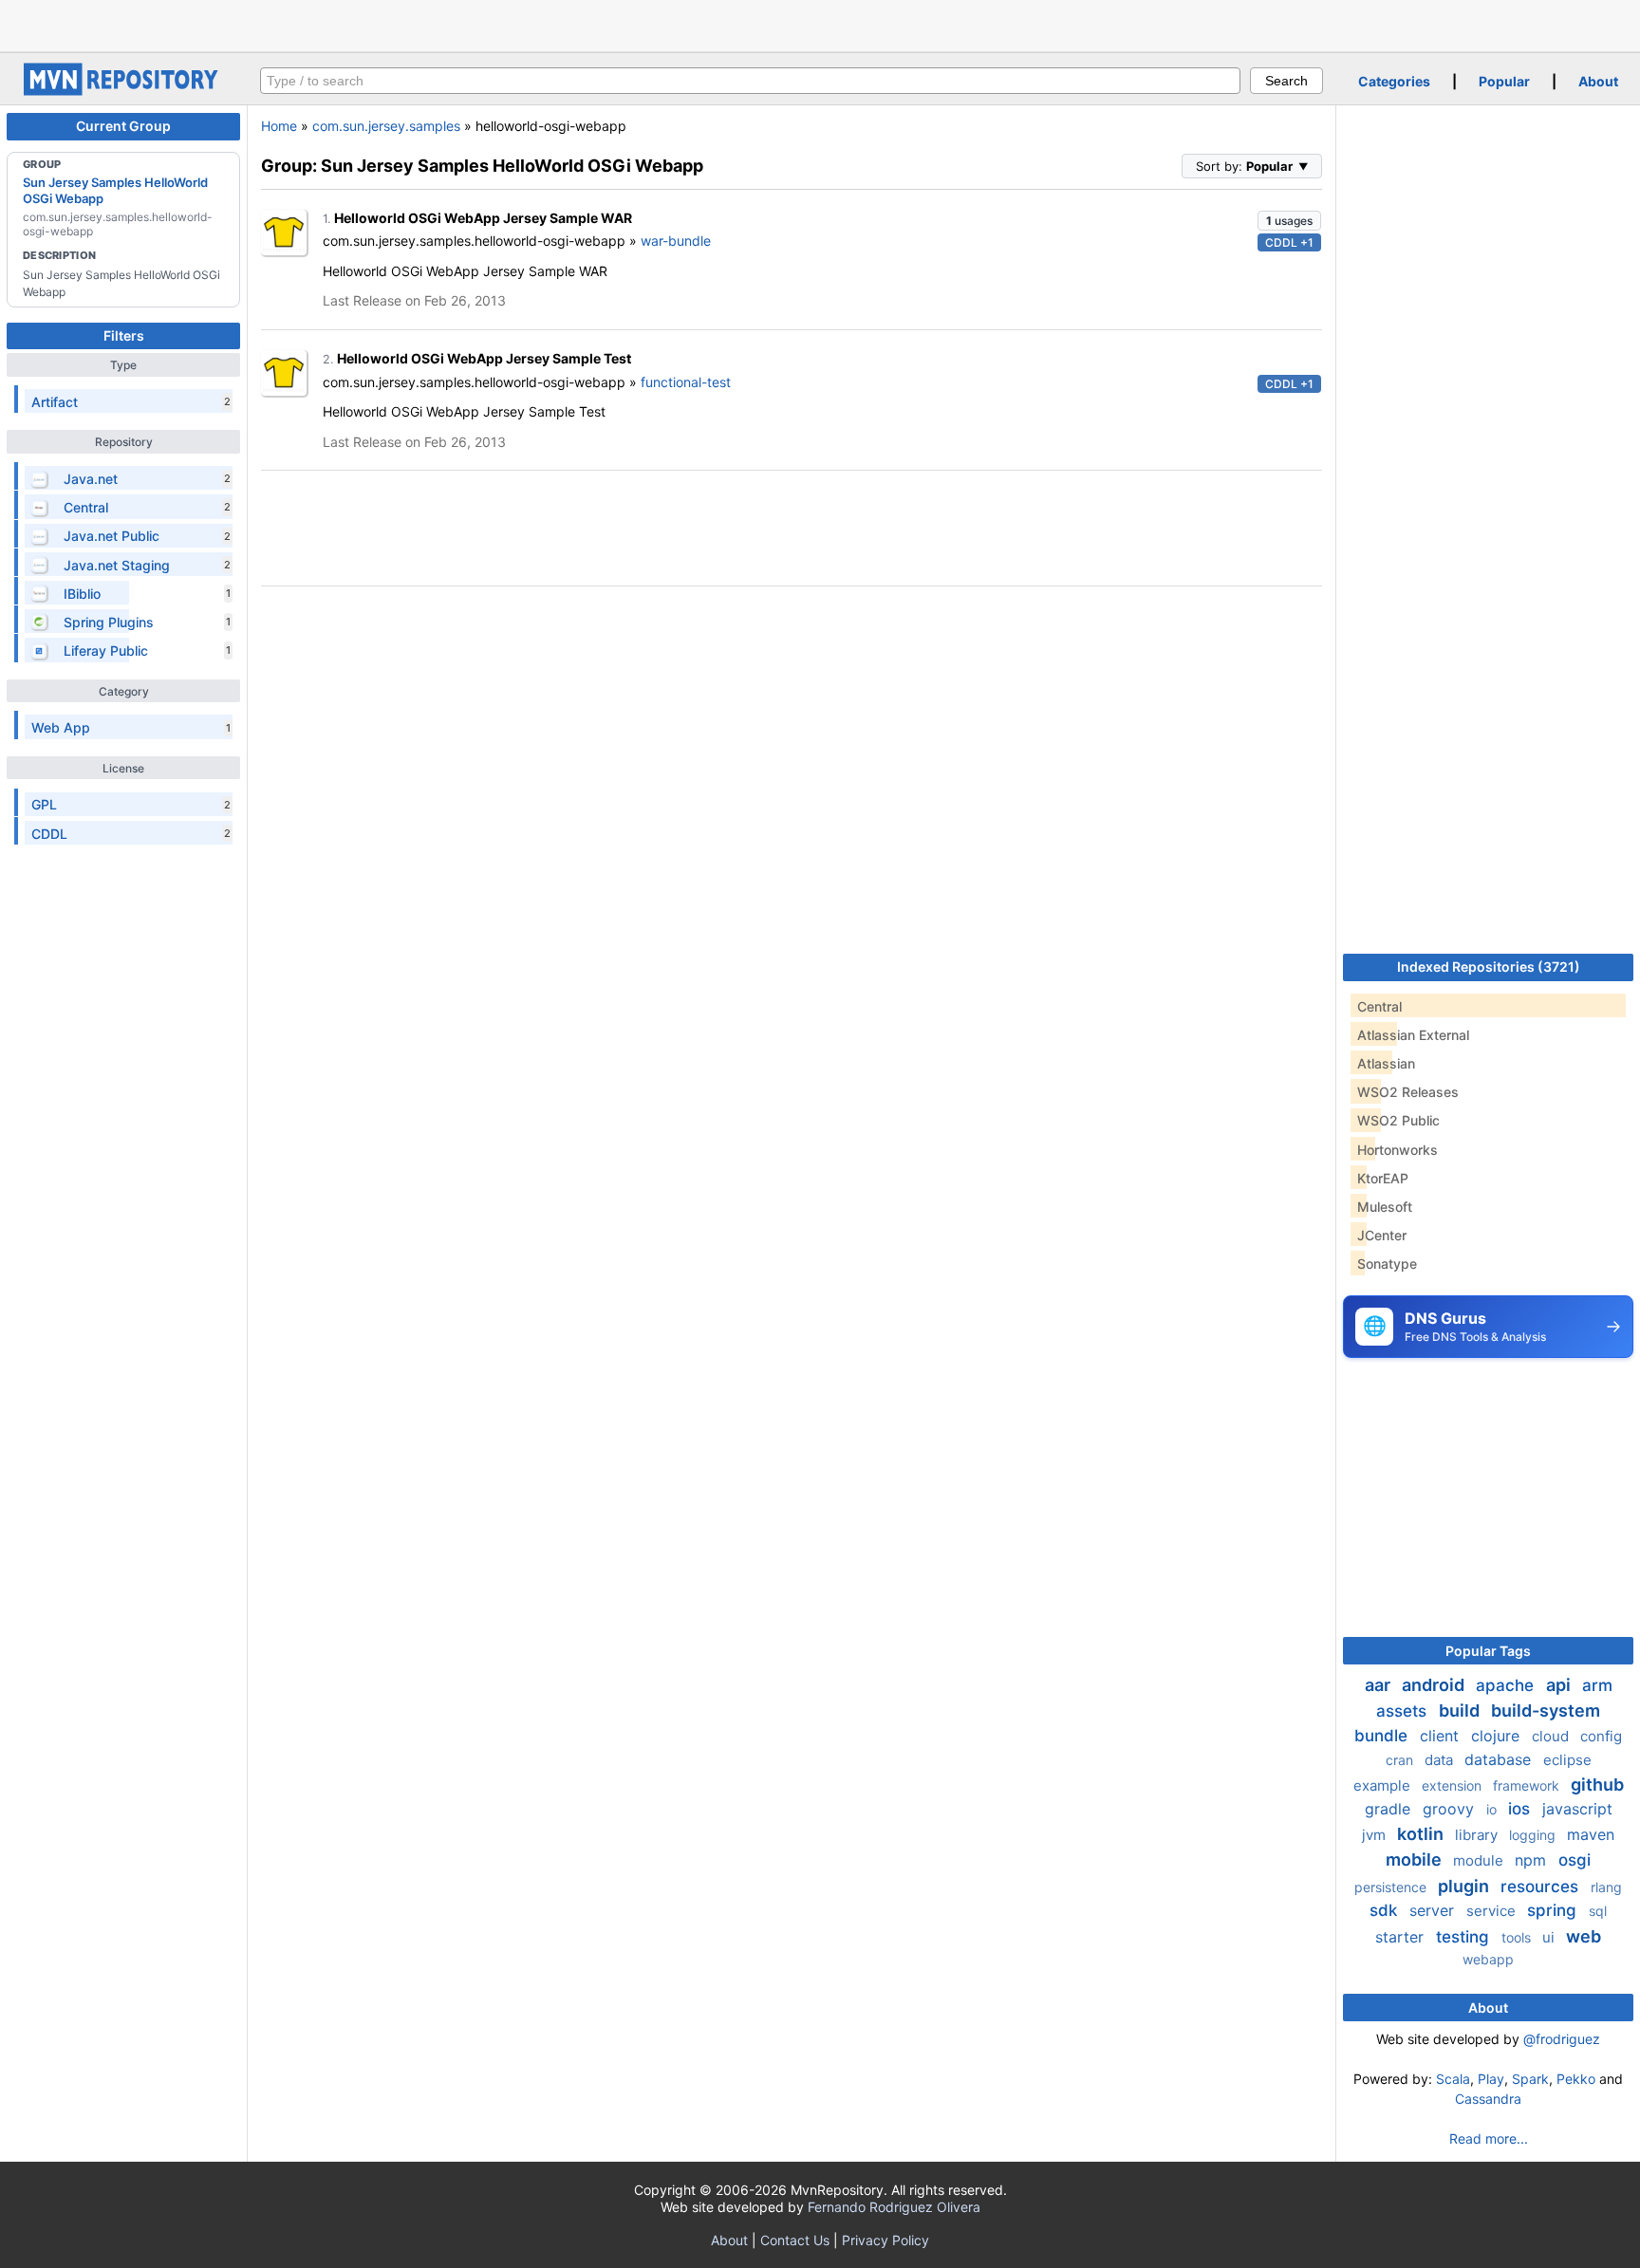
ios (1521, 1809)
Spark (1530, 2079)
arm (1597, 1685)
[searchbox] (750, 81)
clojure (1498, 1736)
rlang (1606, 1887)
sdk (1386, 1910)
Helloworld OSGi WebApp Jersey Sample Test (484, 358)
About (1598, 81)
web (1584, 1936)
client (1442, 1736)
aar (1379, 1685)
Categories (1394, 81)
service (1493, 1911)
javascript (1577, 1809)
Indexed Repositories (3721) (1489, 967)
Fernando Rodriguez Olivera (894, 2207)
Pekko (1576, 2079)
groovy (1451, 1809)
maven (1591, 1834)
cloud (1552, 1736)
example (1384, 1785)
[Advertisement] (820, 24)
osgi (1575, 1860)
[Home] (123, 91)
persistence (1392, 1887)
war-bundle (676, 241)
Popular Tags (1488, 1651)
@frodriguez (1562, 2039)
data (1441, 1760)
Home (279, 126)
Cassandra (1488, 2099)
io (1493, 1809)
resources (1542, 1887)
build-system (1546, 1710)
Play (1491, 2079)
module (1480, 1860)
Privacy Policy (885, 2240)
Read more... (1489, 2138)
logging (1534, 1835)
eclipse (1567, 1760)
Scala (1453, 2079)
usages (1289, 221)
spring (1554, 1910)
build (1461, 1710)
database (1500, 1759)
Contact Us (795, 2240)
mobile (1416, 1859)
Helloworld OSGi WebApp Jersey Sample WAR (483, 218)
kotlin (1422, 1834)
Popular (1504, 81)
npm (1533, 1860)
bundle (1383, 1736)
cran (1401, 1760)
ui (1550, 1937)
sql (1598, 1911)
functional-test (686, 382)
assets (1404, 1711)
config (1601, 1736)
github (1597, 1785)
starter (1402, 1937)
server (1434, 1910)
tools (1518, 1937)
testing (1465, 1937)
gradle (1390, 1809)
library (1478, 1835)
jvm (1376, 1835)
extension (1454, 1785)
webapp (1488, 1959)
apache (1507, 1685)
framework (1528, 1785)
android (1435, 1685)
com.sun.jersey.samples (386, 126)
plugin (1465, 1886)
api (1560, 1685)
